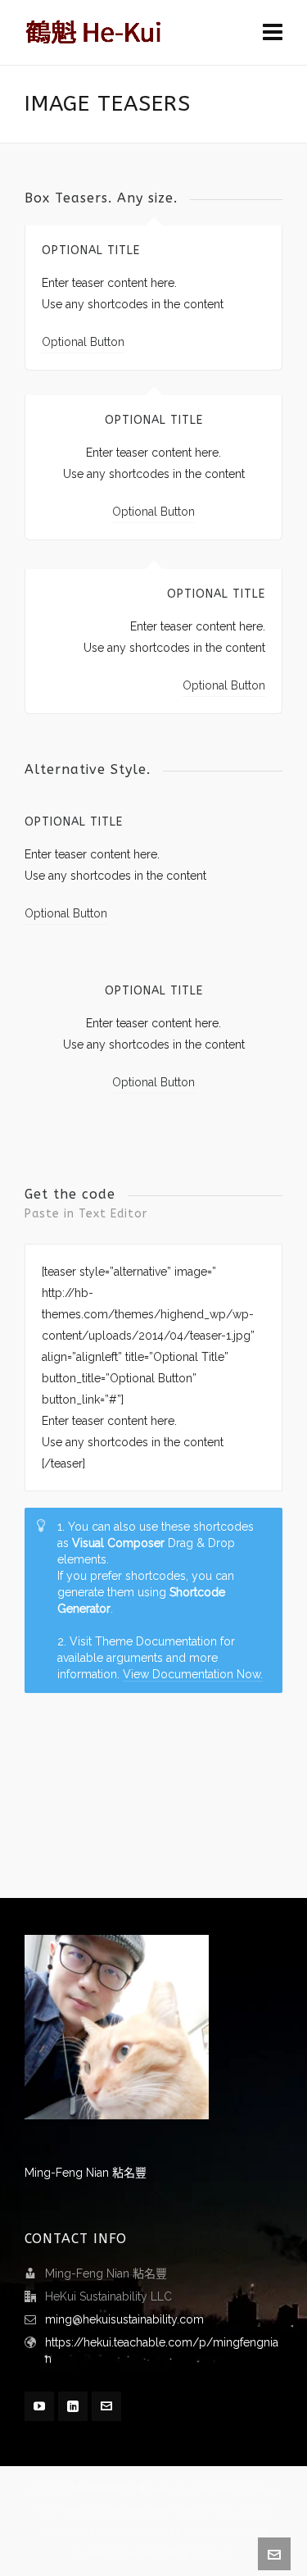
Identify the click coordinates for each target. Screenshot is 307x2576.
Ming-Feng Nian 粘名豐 (86, 2173)
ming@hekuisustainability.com (124, 2319)
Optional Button (83, 342)
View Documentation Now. (193, 1674)
